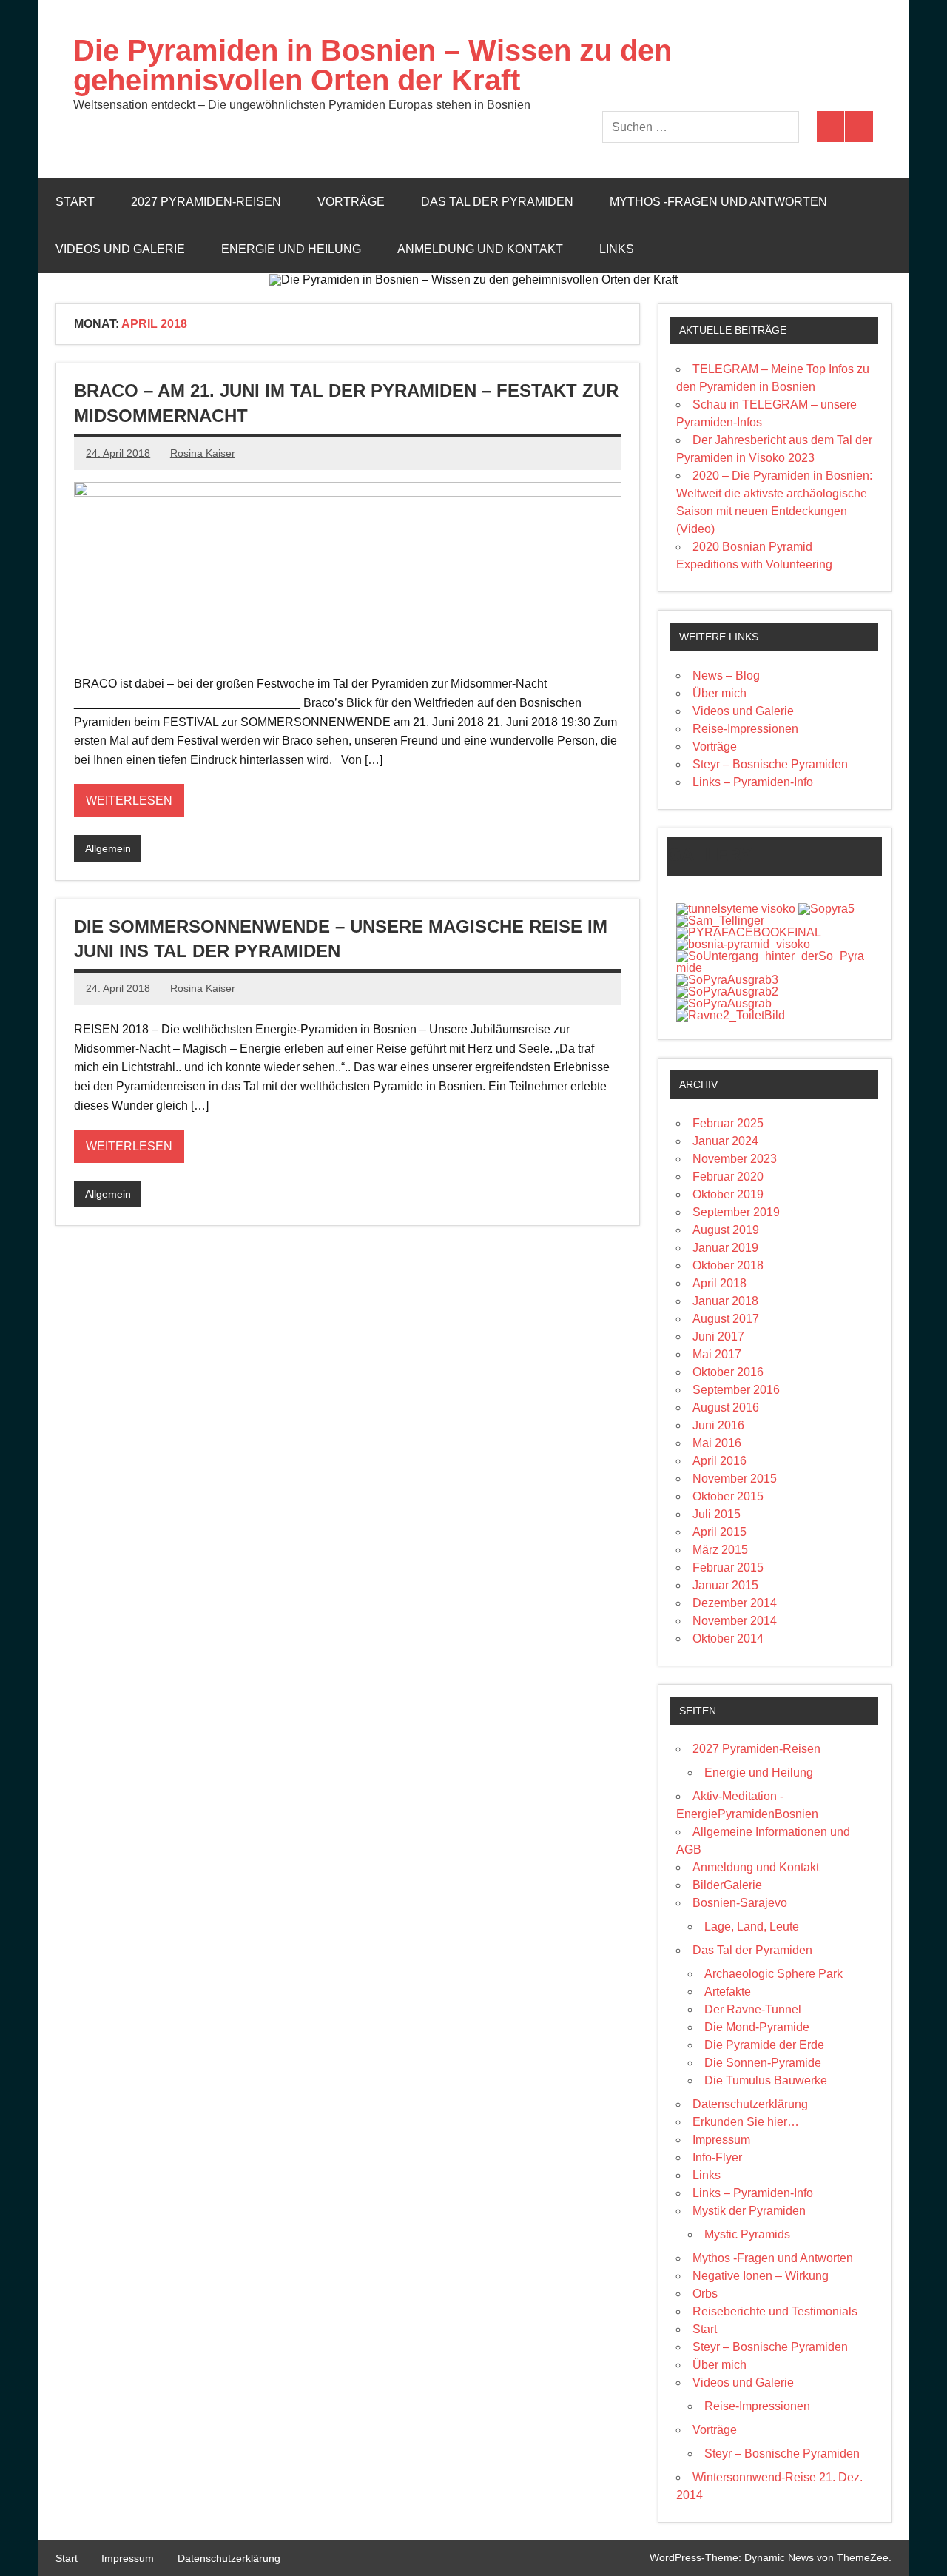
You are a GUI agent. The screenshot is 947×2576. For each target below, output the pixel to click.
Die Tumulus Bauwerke (766, 2080)
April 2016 (719, 1461)
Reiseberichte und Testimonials (775, 2311)
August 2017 (726, 1319)
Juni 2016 (718, 1425)
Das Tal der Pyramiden (497, 202)
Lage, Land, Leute (752, 1926)
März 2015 (720, 1550)
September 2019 (736, 1212)
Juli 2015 (717, 1514)
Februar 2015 (728, 1567)
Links (617, 249)
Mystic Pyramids (747, 2234)
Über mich (719, 693)
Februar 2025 (728, 1123)
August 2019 (726, 1230)
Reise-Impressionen (745, 729)
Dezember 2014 (735, 1603)
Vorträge (351, 202)
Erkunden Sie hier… (746, 2122)
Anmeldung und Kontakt (480, 249)
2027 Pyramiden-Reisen (206, 202)
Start (75, 202)
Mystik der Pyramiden (749, 2211)
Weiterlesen (129, 801)
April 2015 (719, 1532)
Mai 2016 (717, 1443)
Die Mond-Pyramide (757, 2027)
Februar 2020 (728, 1177)
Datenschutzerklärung (750, 2104)
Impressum (721, 2140)
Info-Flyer (717, 2157)
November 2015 (735, 1479)
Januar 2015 (725, 1585)
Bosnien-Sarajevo (740, 1903)
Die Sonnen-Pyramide (763, 2063)
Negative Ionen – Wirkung (761, 2276)
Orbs (705, 2294)
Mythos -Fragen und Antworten (718, 202)
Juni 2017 (718, 1336)
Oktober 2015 (728, 1496)
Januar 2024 (725, 1141)
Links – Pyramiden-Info (753, 782)
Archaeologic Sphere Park (774, 1974)
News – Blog (726, 675)
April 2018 (719, 1283)
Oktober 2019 (728, 1194)
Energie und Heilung (291, 249)
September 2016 (736, 1390)
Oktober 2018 (728, 1265)
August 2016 (726, 1408)
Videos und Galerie (120, 249)
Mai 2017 (717, 1354)
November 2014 (735, 1621)
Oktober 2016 (728, 1372)
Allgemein (108, 848)
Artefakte (728, 1992)
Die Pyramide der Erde (764, 2045)
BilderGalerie (727, 1885)
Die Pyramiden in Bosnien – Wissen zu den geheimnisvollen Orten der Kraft (373, 65)
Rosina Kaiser (203, 453)
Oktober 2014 (728, 1638)
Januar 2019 (725, 1248)
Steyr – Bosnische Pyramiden (770, 764)
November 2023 (735, 1159)
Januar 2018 (725, 1301)
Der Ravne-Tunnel (753, 2009)
